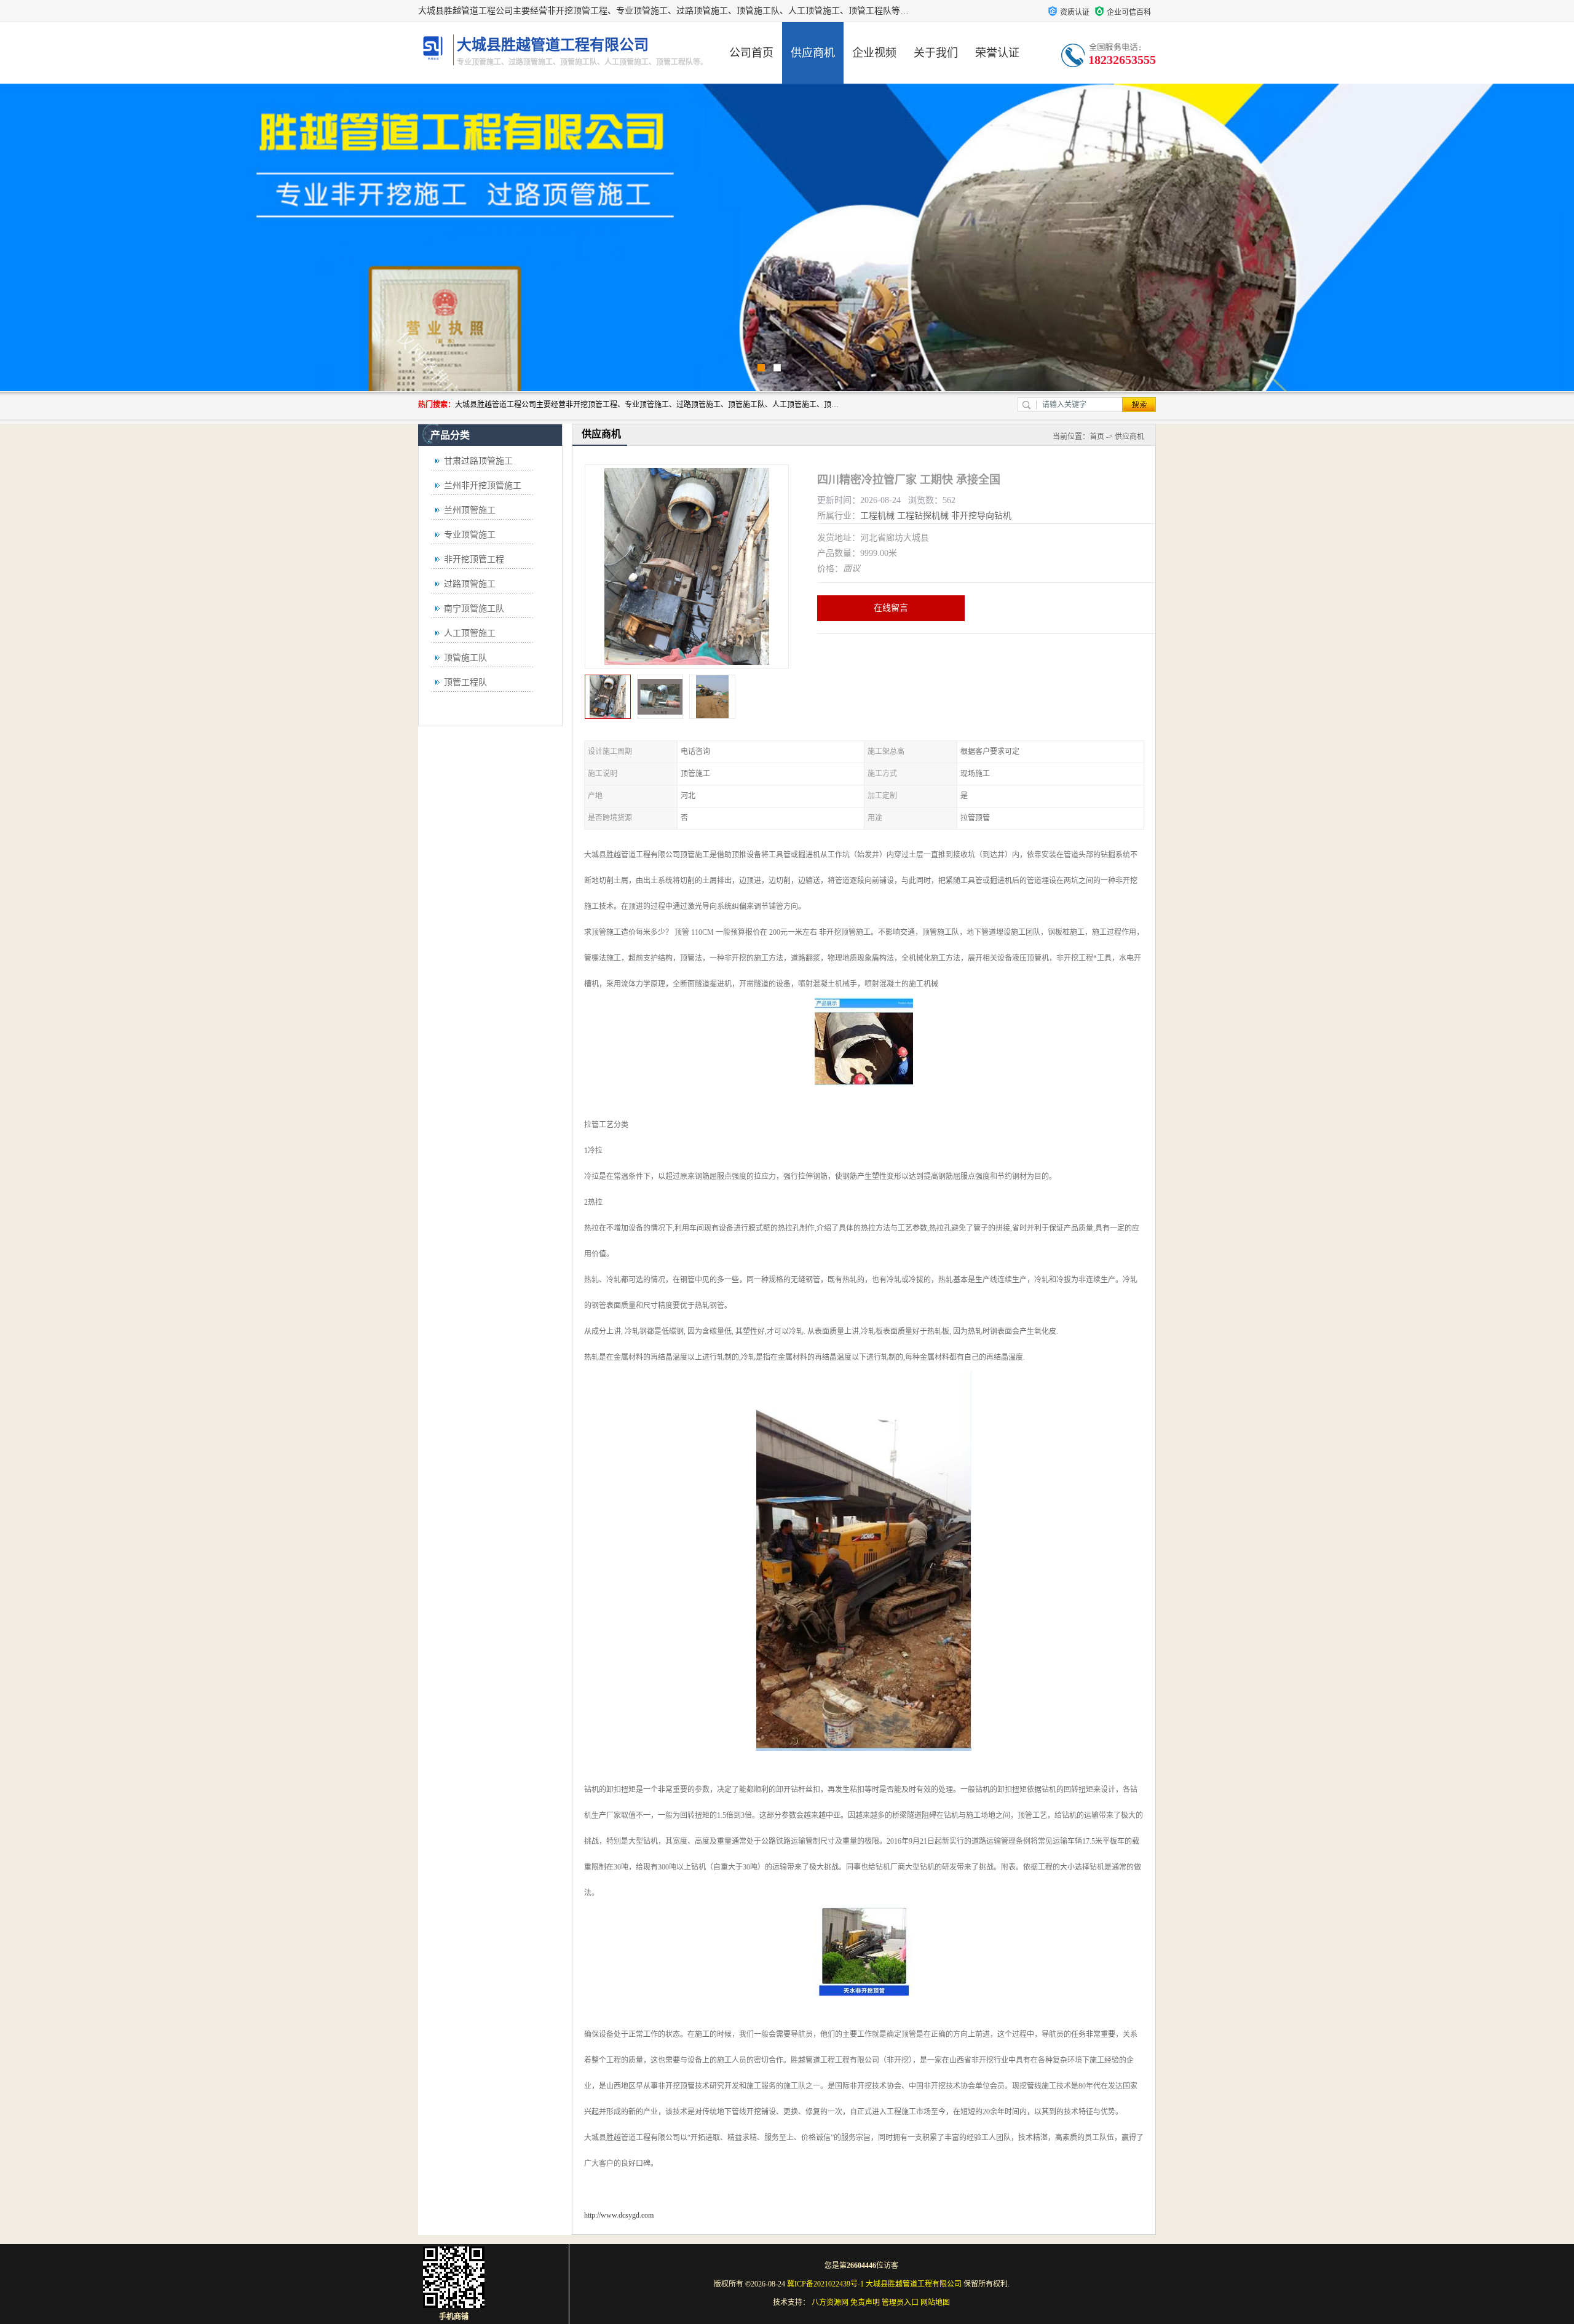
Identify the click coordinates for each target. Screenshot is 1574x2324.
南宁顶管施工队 (474, 609)
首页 (1097, 437)
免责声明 (865, 2302)
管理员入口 (900, 2302)
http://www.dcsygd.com (619, 2215)
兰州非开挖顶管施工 (483, 486)
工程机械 (877, 516)
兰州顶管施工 (470, 510)
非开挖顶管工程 (474, 559)
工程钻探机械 (923, 516)
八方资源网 (830, 2302)
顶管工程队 (465, 682)
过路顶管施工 (470, 584)
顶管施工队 (465, 658)
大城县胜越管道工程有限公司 (914, 2284)
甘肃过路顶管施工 (478, 461)
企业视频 (874, 53)
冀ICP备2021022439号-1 (825, 2284)
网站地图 (935, 2302)
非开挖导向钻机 (981, 516)
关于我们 (936, 53)
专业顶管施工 (470, 535)
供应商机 (813, 53)
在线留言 (891, 608)
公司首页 (751, 53)
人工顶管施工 (470, 633)
